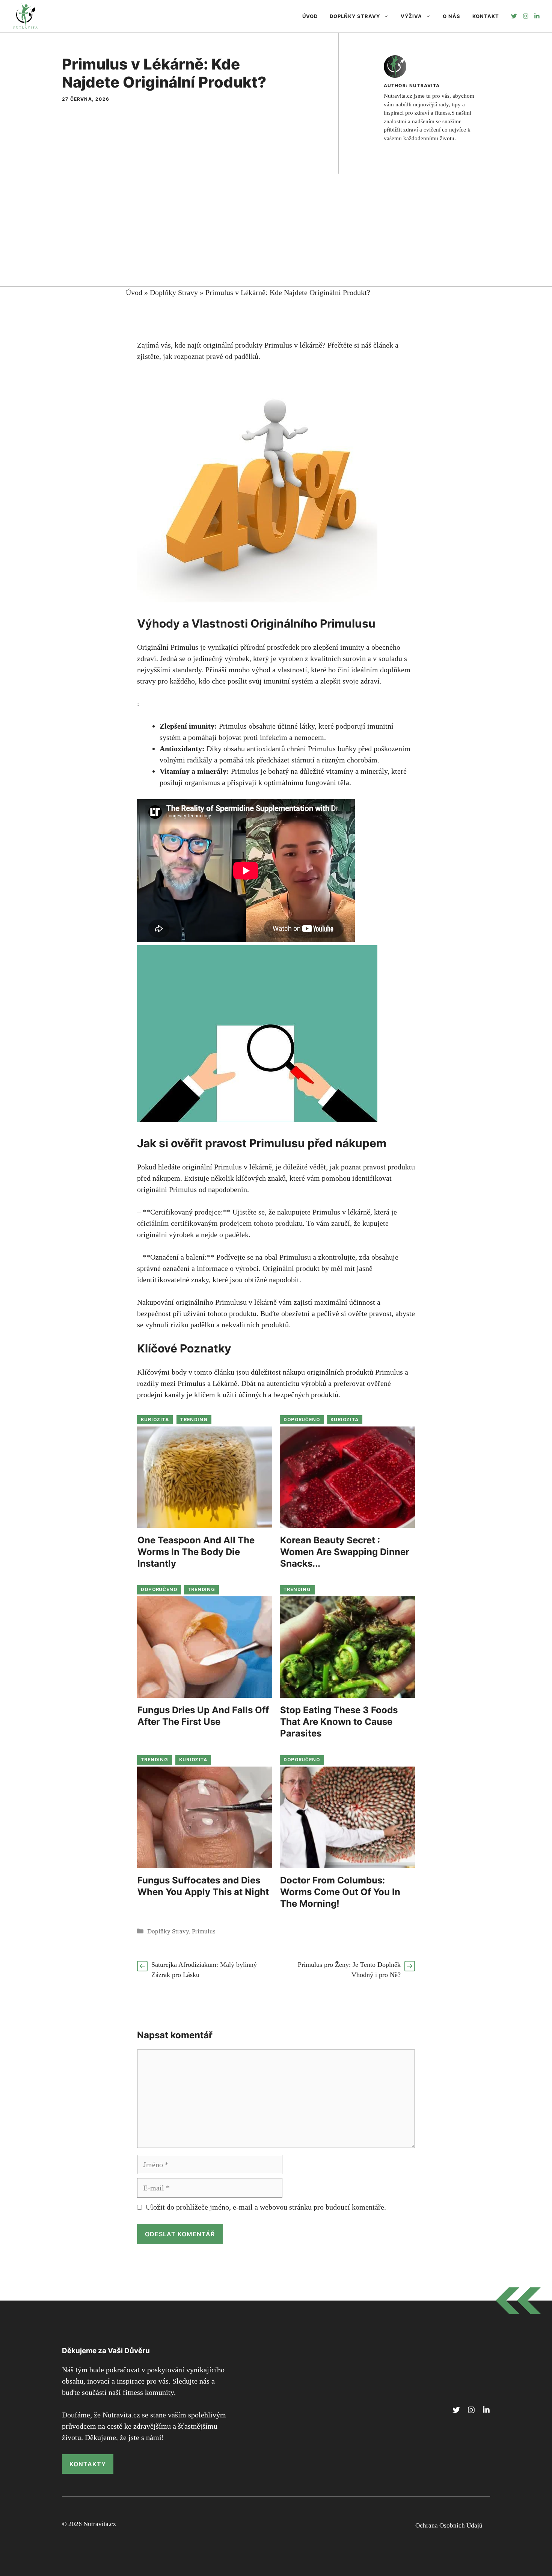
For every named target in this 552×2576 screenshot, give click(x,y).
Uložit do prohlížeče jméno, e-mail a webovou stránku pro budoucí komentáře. (266, 2207)
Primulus (204, 1931)
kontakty (88, 2464)
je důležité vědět (301, 1167)
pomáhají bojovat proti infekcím (238, 737)
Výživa (411, 16)
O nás (452, 16)
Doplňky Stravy (355, 16)
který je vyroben (278, 658)
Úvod (310, 16)
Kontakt (486, 16)
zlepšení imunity (339, 647)
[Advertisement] (276, 230)
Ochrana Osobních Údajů (449, 2525)
